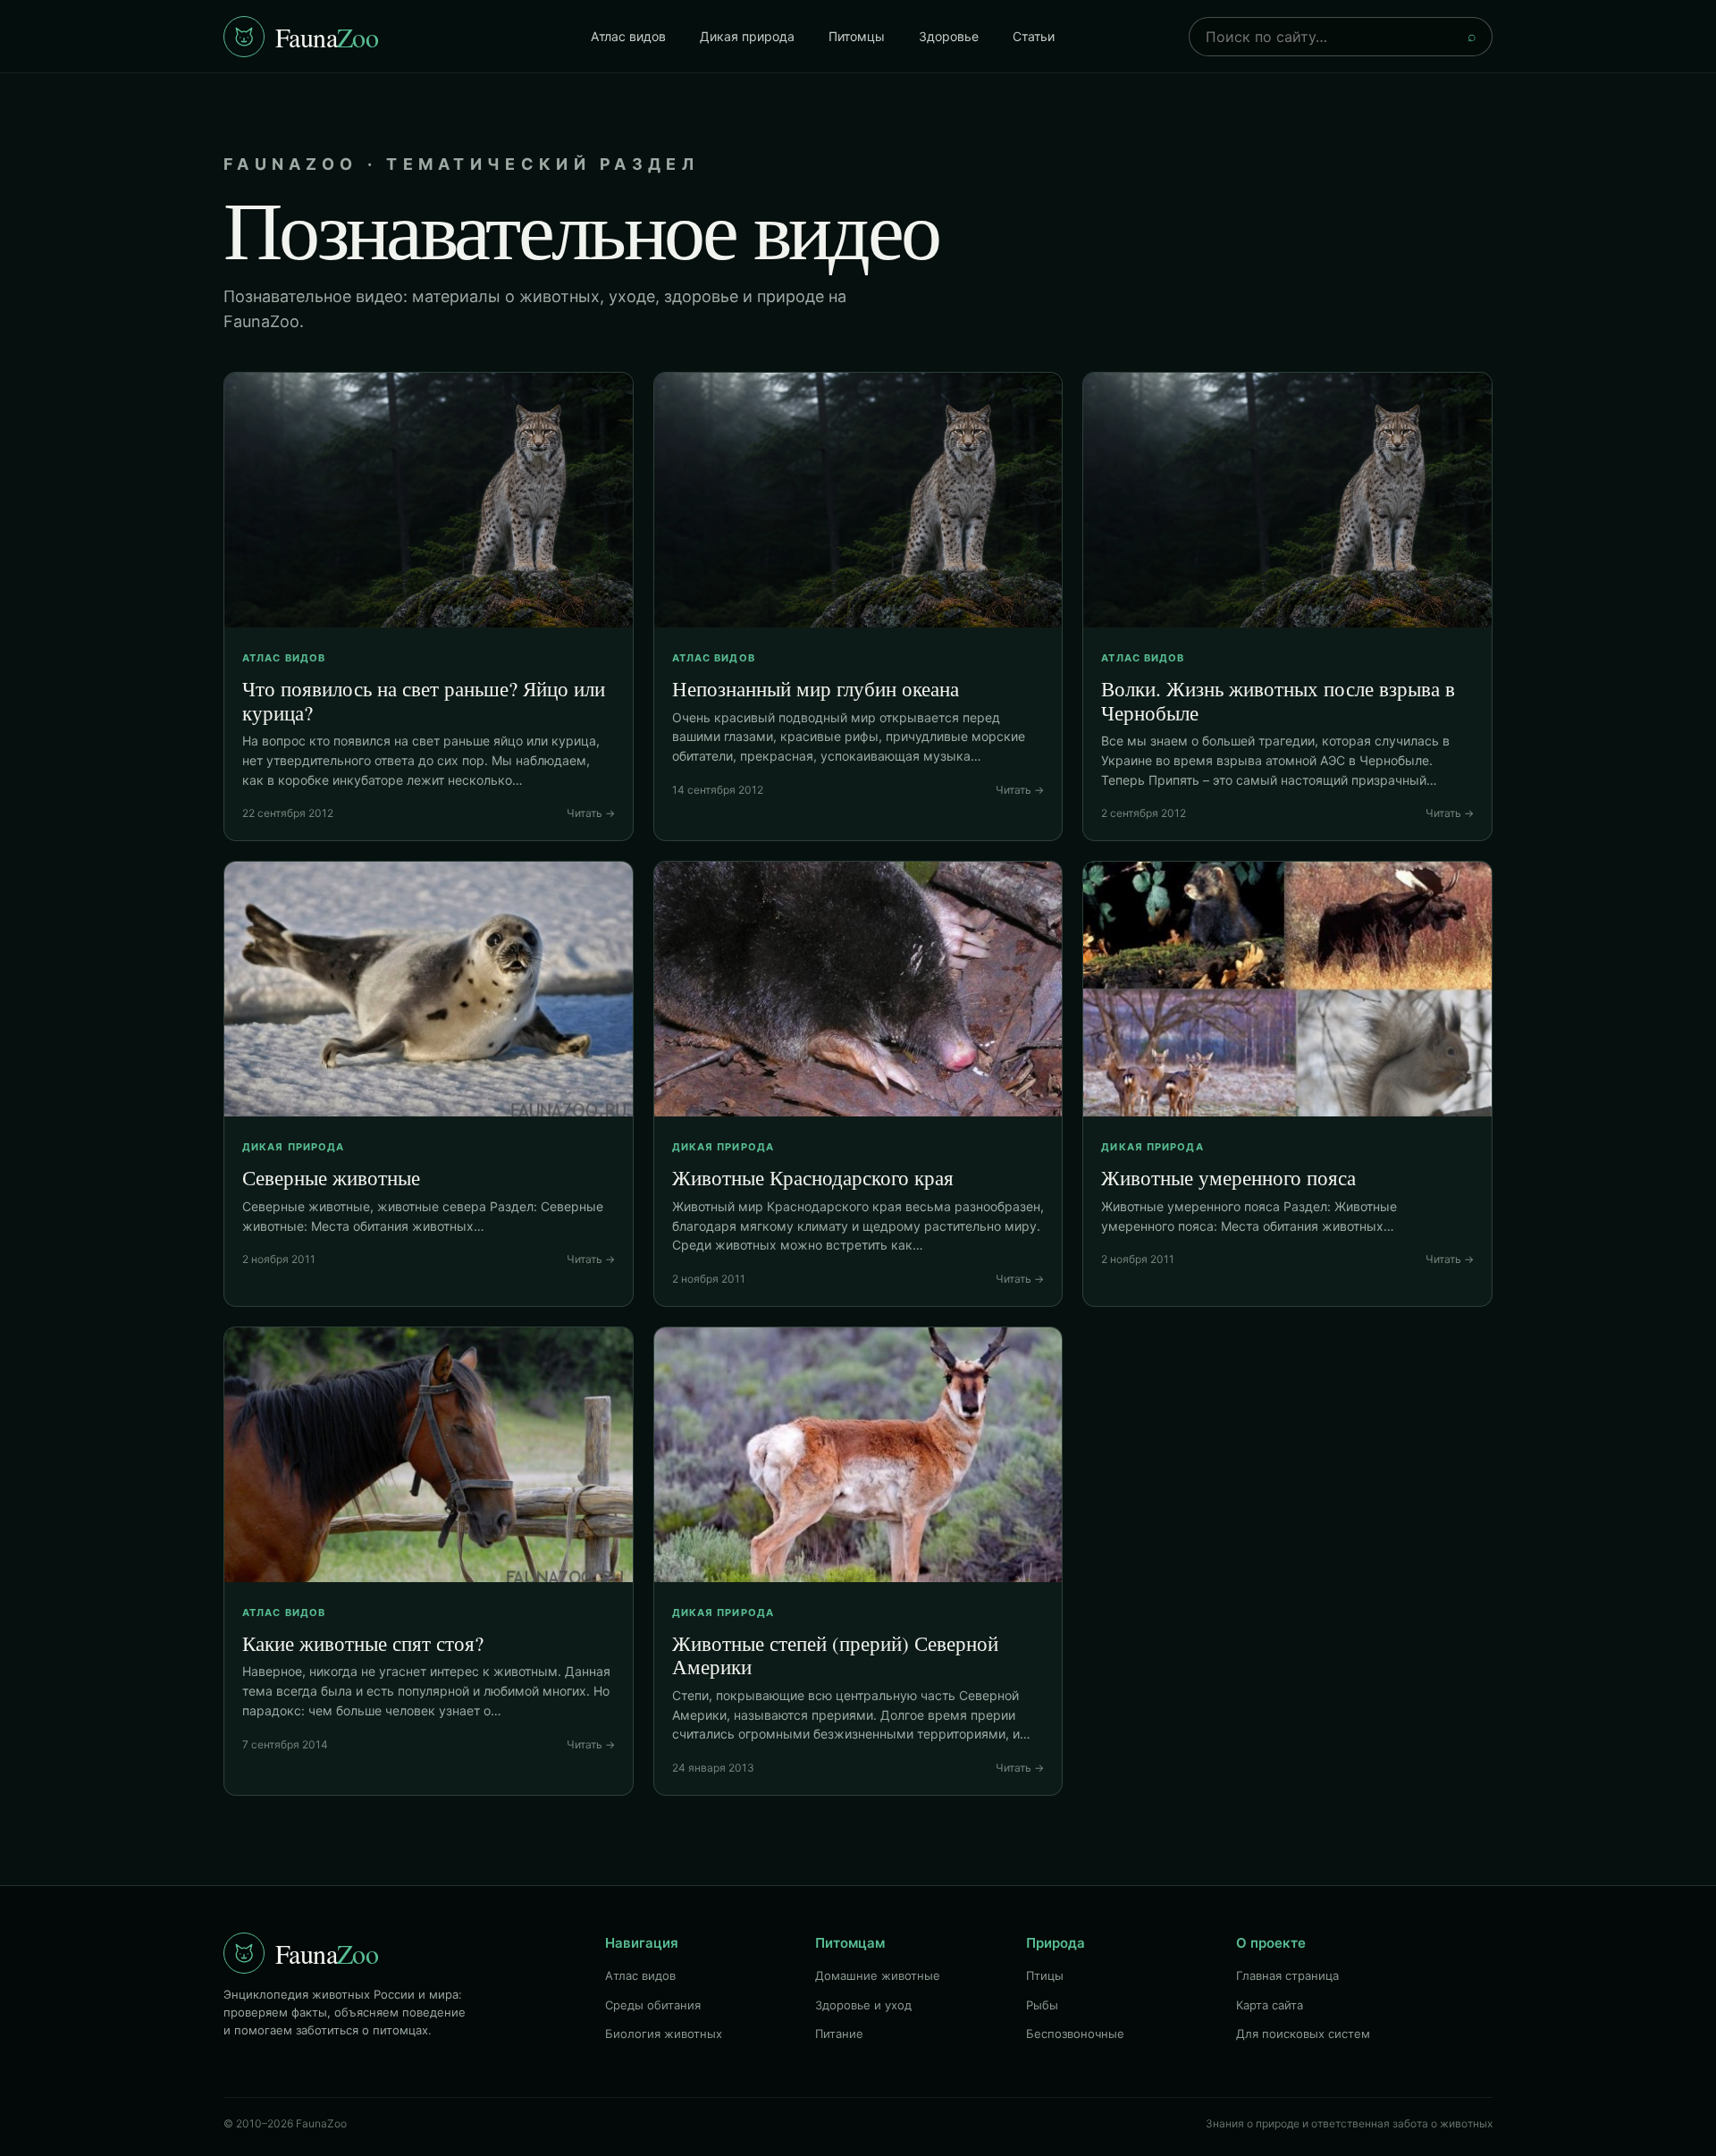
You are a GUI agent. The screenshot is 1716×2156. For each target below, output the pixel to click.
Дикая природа (747, 36)
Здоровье (949, 36)
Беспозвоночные (1075, 2034)
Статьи (1034, 36)
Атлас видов (628, 36)
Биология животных (664, 2034)
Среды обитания (653, 2005)
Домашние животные (878, 1975)
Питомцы (857, 36)
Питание (839, 2034)
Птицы (1045, 1975)
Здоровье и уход (863, 2005)
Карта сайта (1270, 2005)
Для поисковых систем (1303, 2034)
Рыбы (1042, 2005)
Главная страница (1287, 1975)
